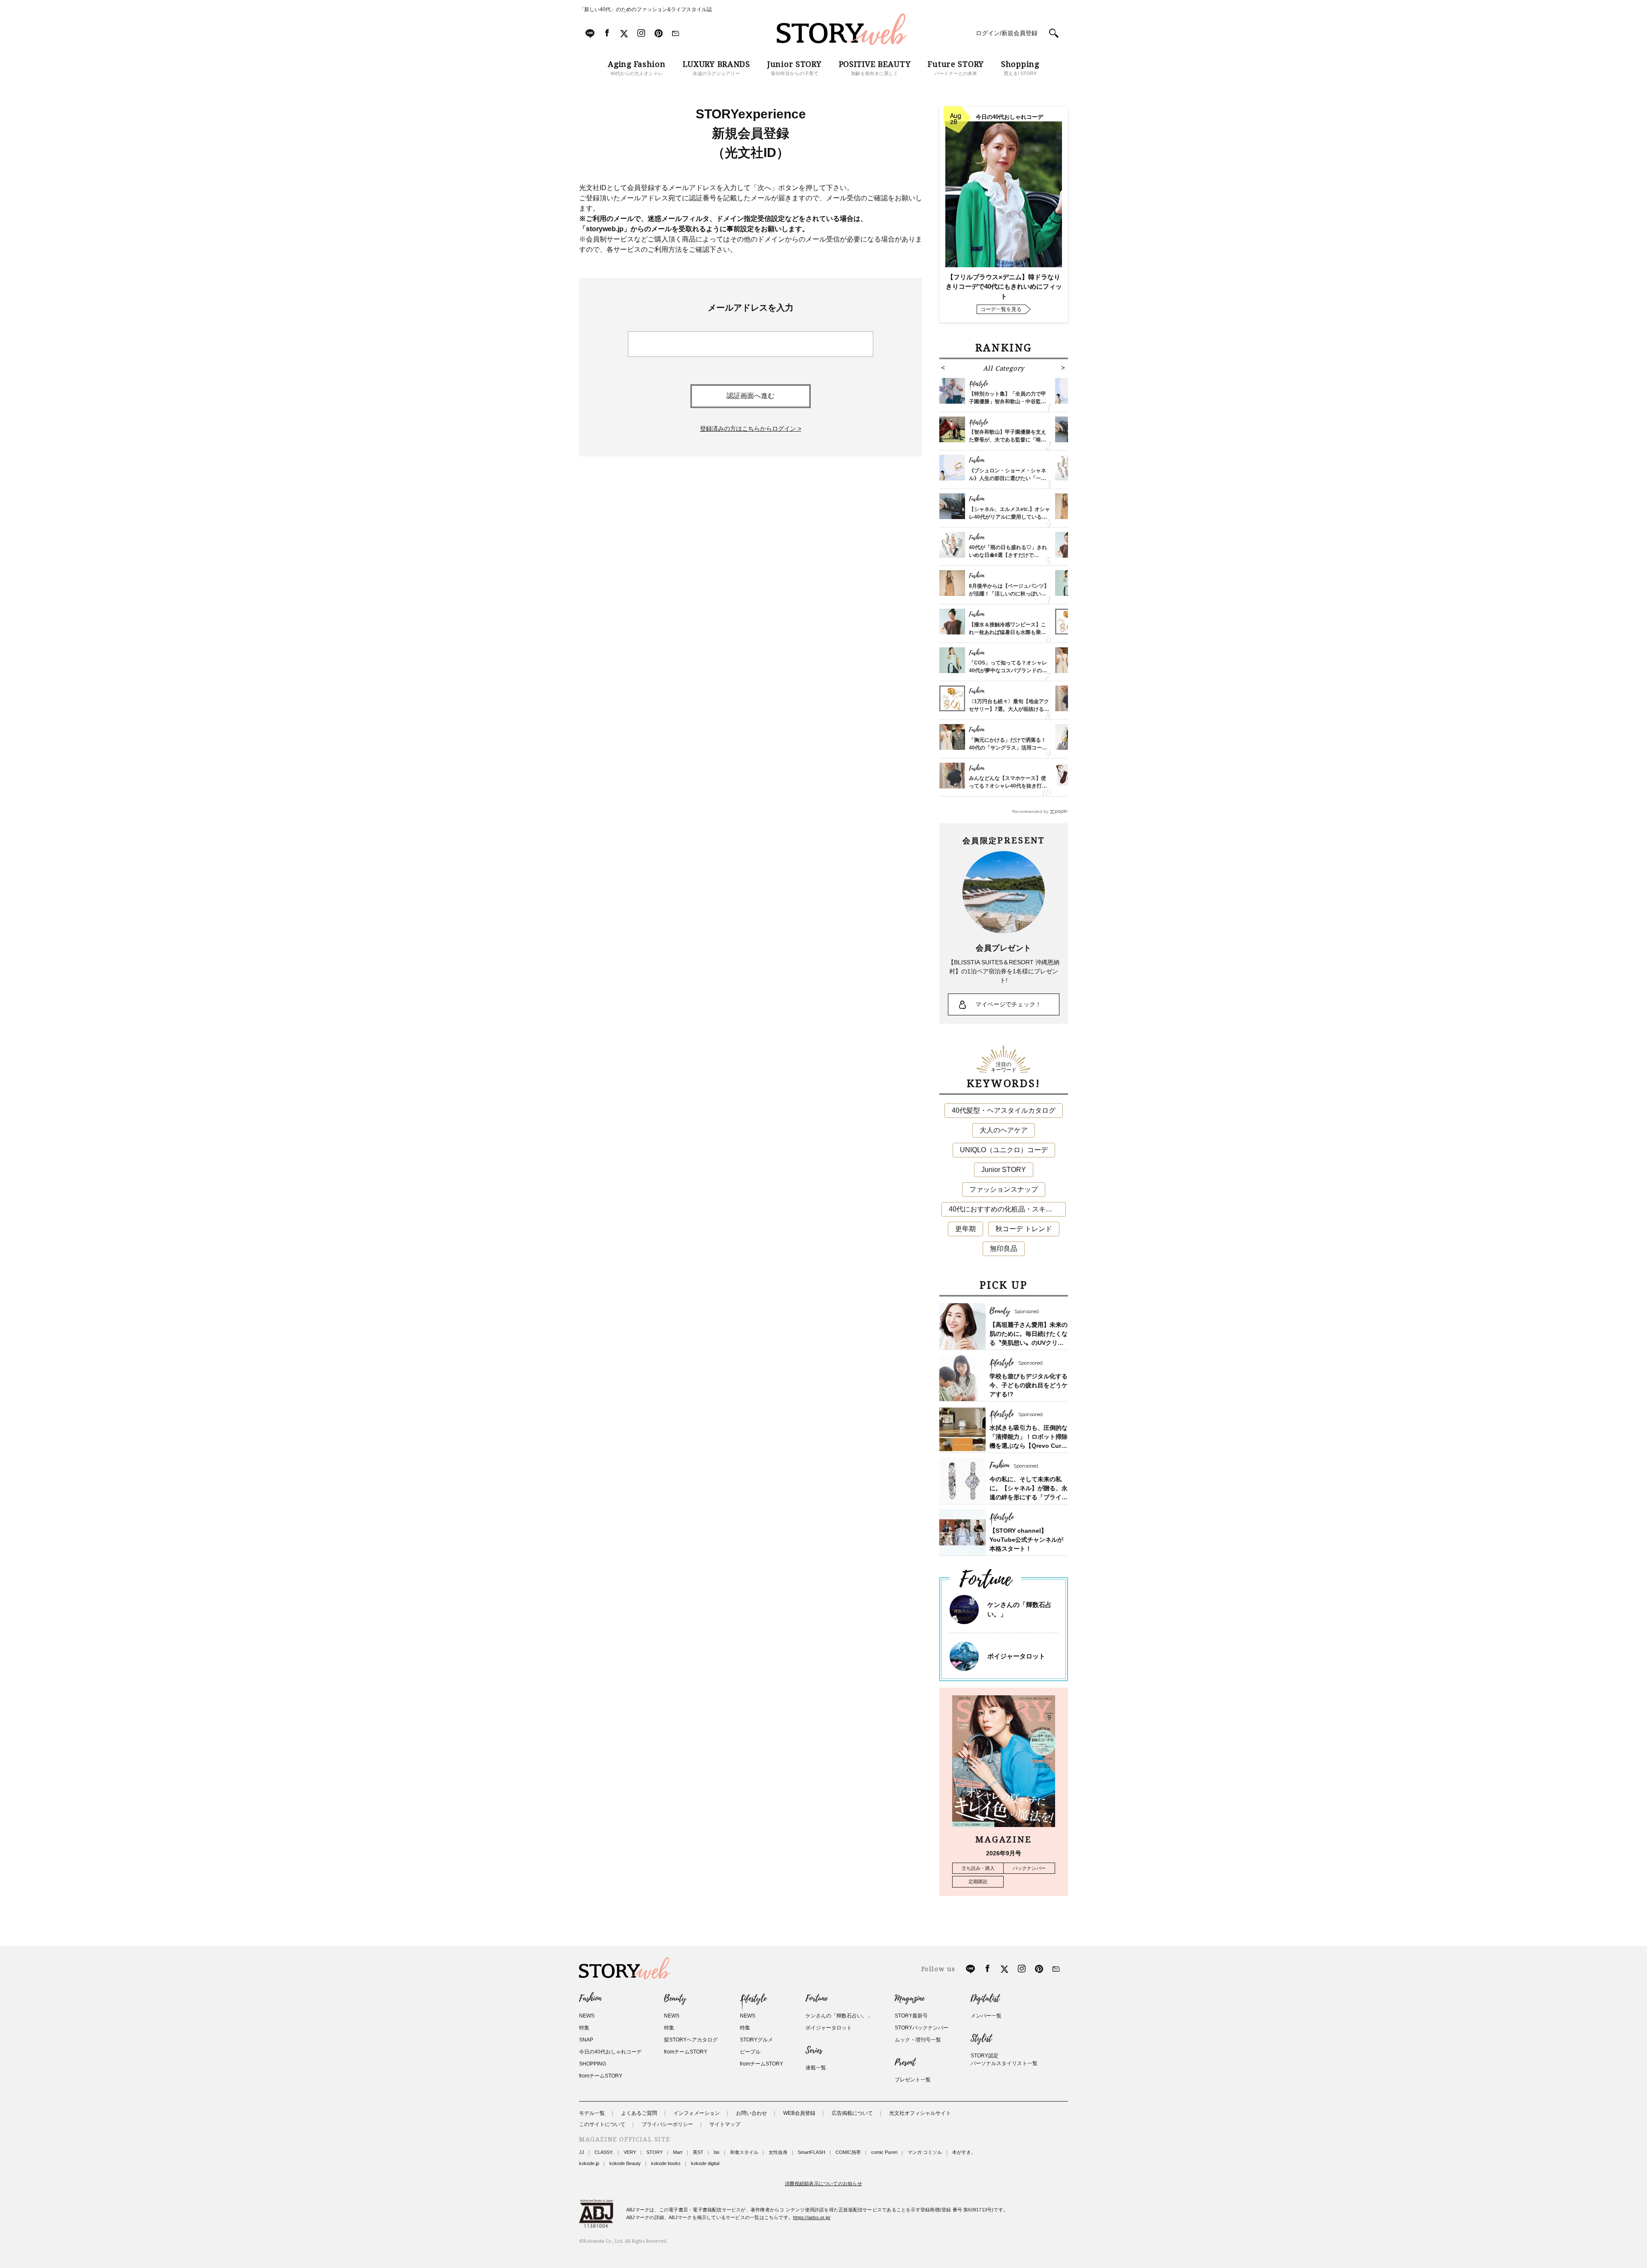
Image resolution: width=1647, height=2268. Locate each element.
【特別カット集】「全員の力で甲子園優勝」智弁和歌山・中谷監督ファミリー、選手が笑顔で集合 (1008, 402)
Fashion (590, 1999)
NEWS (587, 2016)
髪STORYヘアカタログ (691, 2040)
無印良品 (1004, 1249)
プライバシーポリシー (667, 2124)
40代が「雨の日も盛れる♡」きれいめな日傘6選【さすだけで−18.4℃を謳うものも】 (1008, 555)
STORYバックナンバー (922, 2028)
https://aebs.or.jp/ (812, 2217)
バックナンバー (1029, 1868)
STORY (655, 2152)
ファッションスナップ (1004, 1189)
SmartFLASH (811, 2152)
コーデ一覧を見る (1001, 309)
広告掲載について (852, 2113)
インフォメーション (697, 2113)
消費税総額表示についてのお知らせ (823, 2183)
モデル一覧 (592, 2113)
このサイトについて (602, 2124)
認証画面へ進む (751, 396)
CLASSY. (604, 2152)
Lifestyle (753, 1999)
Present (905, 2063)
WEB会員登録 (799, 2113)
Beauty (675, 1999)
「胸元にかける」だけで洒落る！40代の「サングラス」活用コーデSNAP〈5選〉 (1008, 748)
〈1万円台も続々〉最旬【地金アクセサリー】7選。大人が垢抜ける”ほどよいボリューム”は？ (1009, 709)
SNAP (586, 2040)
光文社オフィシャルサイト (920, 2113)
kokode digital (705, 2163)
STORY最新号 (911, 2016)
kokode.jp (589, 2163)
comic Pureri (884, 2152)
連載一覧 (816, 2068)
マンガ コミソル (925, 2152)
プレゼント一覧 (913, 2080)
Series (814, 2051)
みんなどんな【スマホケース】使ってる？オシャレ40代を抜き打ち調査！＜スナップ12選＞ (1008, 786)
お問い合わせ (751, 2113)
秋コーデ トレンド (1024, 1229)
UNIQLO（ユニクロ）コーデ (1004, 1150)
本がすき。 (964, 2152)
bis (717, 2152)
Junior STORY (1004, 1170)
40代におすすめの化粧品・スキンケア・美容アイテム (1007, 1209)
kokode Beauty (625, 2163)
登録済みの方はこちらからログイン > (751, 429)
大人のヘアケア (1004, 1130)
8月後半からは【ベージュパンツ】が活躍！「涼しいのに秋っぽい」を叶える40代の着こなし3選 (1009, 594)
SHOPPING (593, 2064)
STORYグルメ (756, 2040)
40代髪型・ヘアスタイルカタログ (1004, 1110)
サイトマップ (725, 2124)
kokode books (666, 2163)
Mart (678, 2152)
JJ (582, 2152)
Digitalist (985, 1999)
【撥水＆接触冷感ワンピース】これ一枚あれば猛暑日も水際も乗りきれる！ (1008, 632)
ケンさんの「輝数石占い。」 (839, 2016)
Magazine (909, 1999)
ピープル (750, 2052)
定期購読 (978, 1881)
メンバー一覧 (986, 2016)
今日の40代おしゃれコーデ (610, 2052)
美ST (698, 2152)
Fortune (816, 1999)
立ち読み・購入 (978, 1868)
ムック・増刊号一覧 (918, 2040)
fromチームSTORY (601, 2076)
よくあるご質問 (639, 2113)
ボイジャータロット (1016, 1656)
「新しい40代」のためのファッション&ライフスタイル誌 (646, 9)
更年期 (965, 1229)
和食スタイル (744, 2152)
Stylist (981, 2038)
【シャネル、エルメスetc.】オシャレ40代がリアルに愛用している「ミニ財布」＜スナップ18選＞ (1009, 517)
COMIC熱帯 (848, 2152)
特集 (584, 2028)
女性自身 (778, 2152)
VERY (630, 2152)
